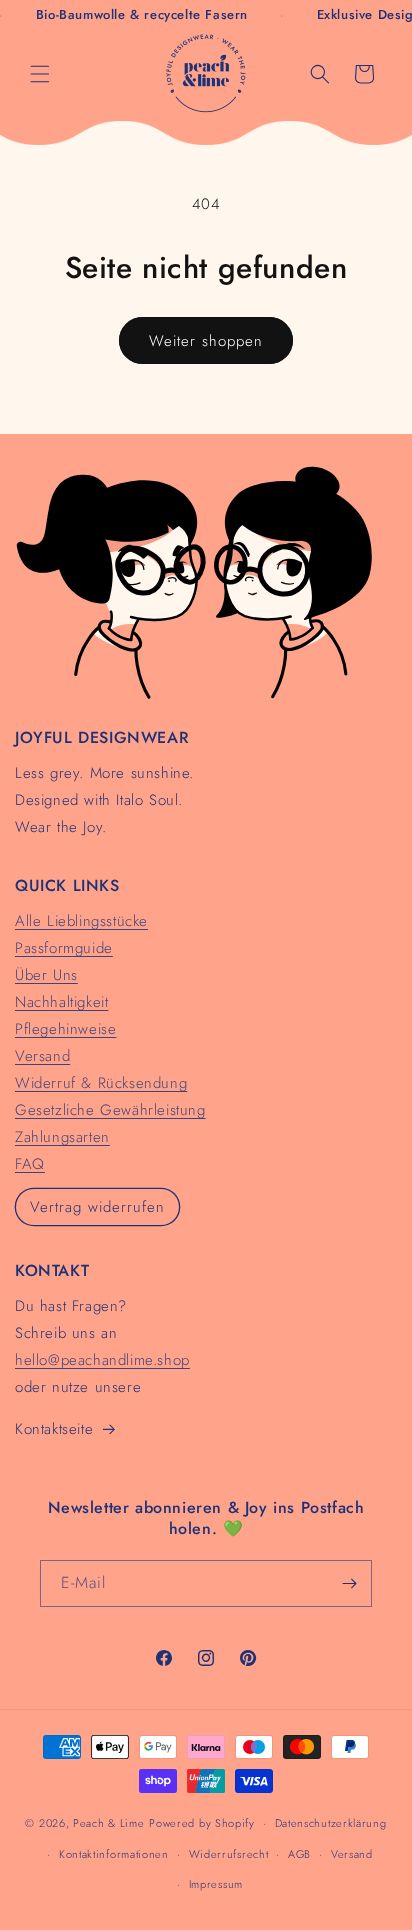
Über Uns (46, 975)
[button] (40, 74)
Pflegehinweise (65, 1029)
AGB (299, 1854)
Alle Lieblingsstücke (81, 921)
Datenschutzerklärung (331, 1823)
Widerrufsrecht (229, 1854)
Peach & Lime (108, 1823)
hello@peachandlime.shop (102, 1360)
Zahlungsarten (62, 1137)
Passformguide (64, 948)
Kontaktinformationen (114, 1854)
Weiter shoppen (206, 341)
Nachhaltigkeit (61, 1002)
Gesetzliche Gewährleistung (110, 1110)
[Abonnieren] (349, 1583)
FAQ (30, 1164)
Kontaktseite (54, 1429)
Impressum (216, 1884)
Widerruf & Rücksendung (101, 1083)
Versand (42, 1056)
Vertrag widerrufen (97, 1207)
